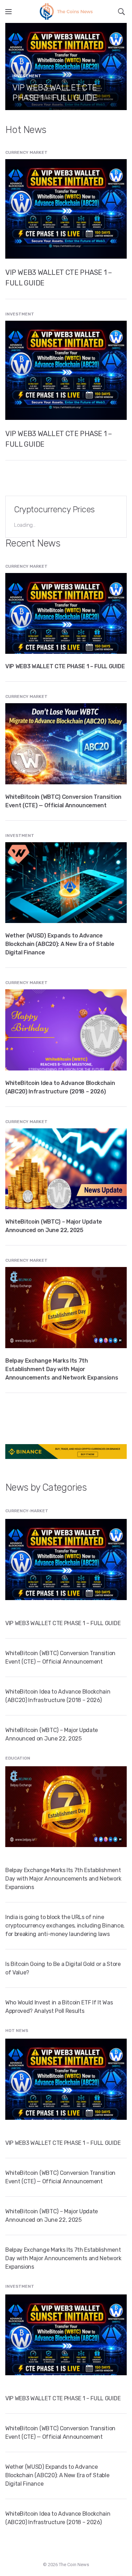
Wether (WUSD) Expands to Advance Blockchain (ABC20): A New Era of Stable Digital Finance (60, 944)
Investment (27, 76)
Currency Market (26, 152)
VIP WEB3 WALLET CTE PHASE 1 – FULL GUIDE (55, 93)
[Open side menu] (8, 12)
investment (20, 314)
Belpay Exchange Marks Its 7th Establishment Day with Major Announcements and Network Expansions (62, 1369)
